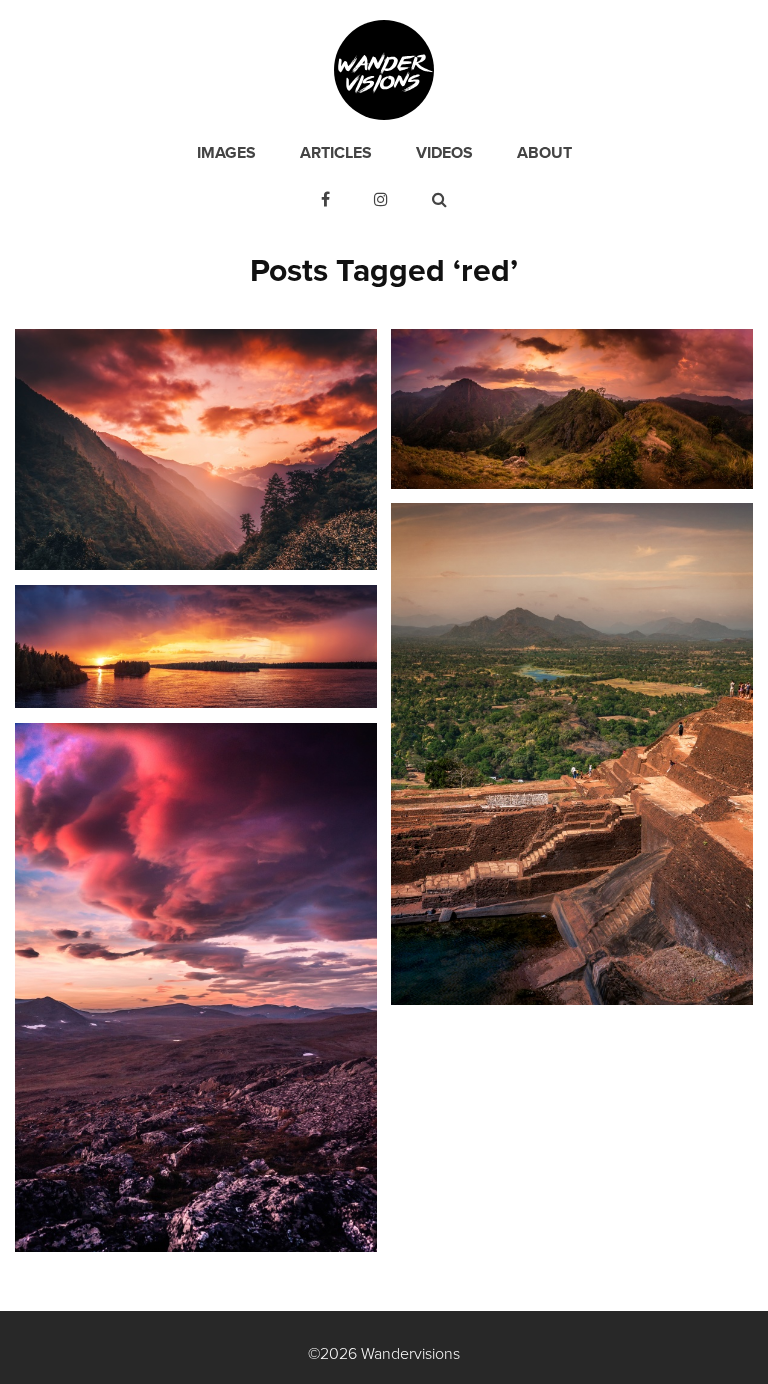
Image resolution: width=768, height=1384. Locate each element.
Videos (444, 153)
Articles (336, 153)
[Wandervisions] (384, 69)
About (544, 153)
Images (226, 153)
